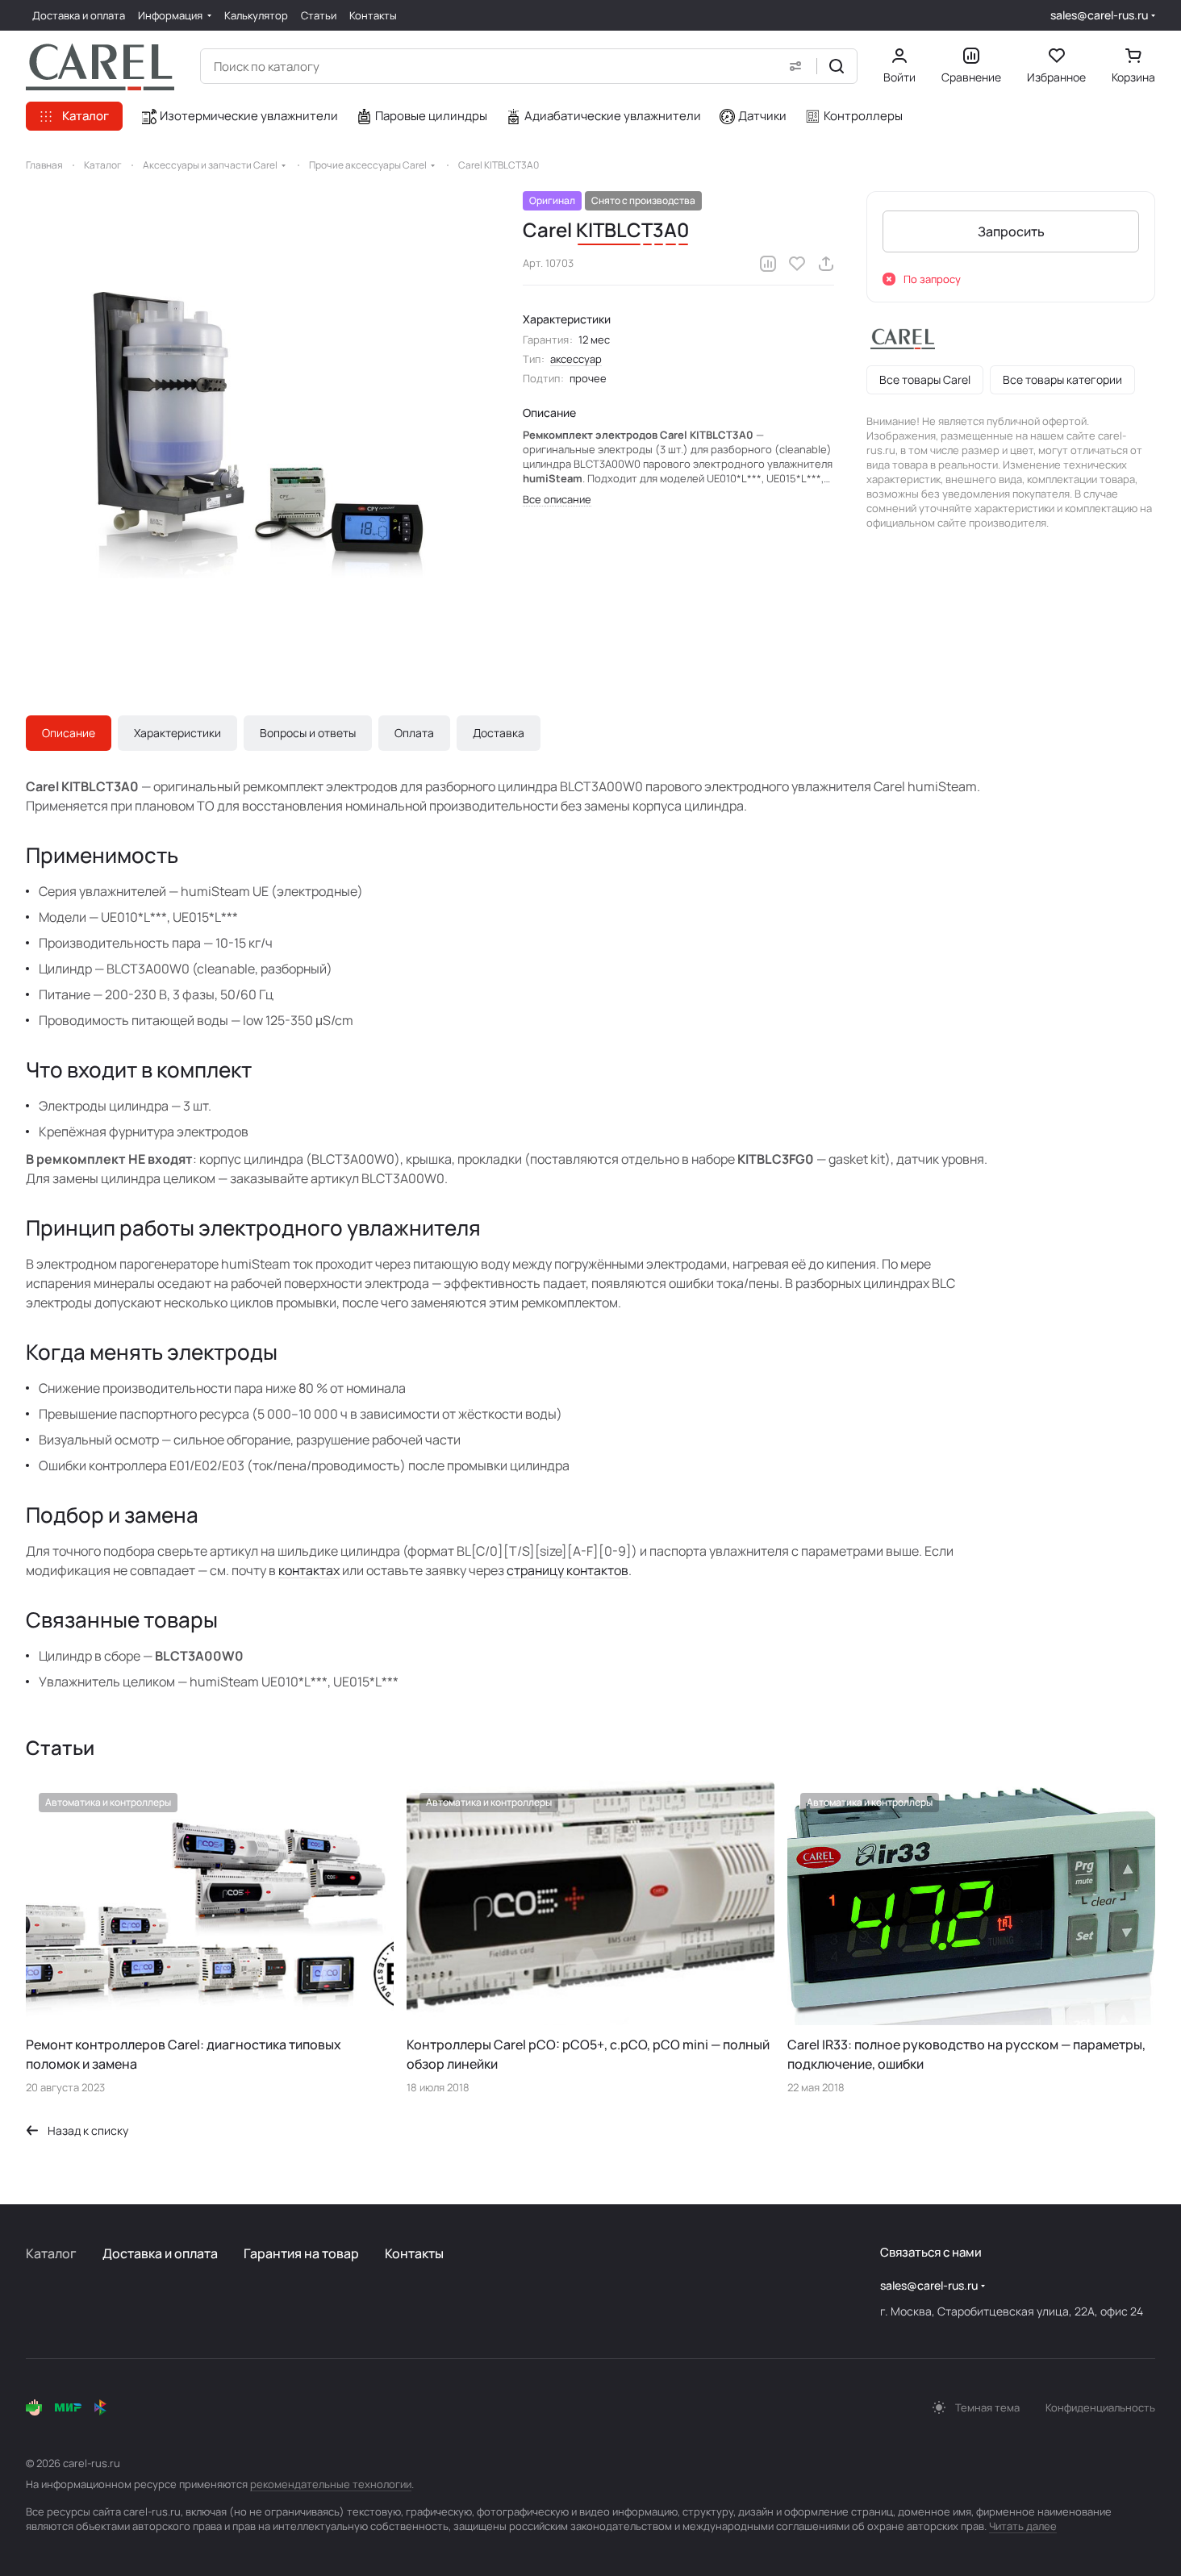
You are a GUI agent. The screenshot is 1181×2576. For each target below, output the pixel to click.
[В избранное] (797, 264)
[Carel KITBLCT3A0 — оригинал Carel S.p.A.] (258, 423)
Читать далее (1023, 2526)
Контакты (414, 2253)
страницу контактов (568, 1570)
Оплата (414, 733)
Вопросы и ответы (308, 733)
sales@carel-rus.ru (1099, 15)
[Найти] (837, 66)
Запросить (1011, 231)
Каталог (51, 2253)
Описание (69, 733)
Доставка (499, 733)
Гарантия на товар (301, 2253)
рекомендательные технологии (331, 2484)
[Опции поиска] (795, 66)
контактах (309, 1570)
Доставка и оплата (160, 2253)
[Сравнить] (768, 264)
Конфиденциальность (1100, 2407)
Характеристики (177, 733)
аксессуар (576, 359)
